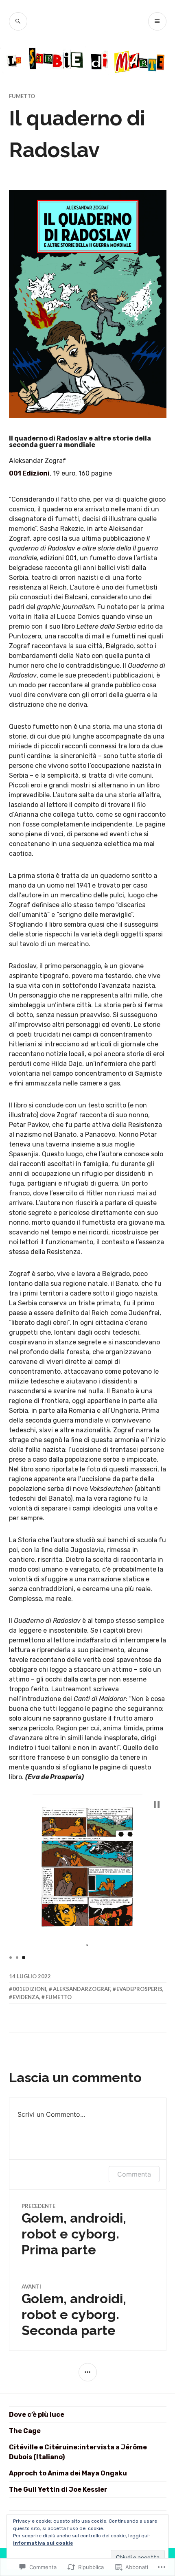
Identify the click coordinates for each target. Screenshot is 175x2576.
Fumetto (22, 96)
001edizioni (30, 1989)
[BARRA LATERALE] (88, 2372)
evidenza (26, 1997)
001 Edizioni (29, 473)
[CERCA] (18, 21)
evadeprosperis (139, 1989)
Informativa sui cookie (43, 2543)
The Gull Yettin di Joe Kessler (58, 2489)
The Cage (25, 2431)
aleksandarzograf (82, 1989)
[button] (157, 1804)
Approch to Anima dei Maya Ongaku (68, 2473)
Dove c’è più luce (37, 2415)
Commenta (134, 2174)
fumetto (59, 1997)
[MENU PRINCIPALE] (157, 21)
